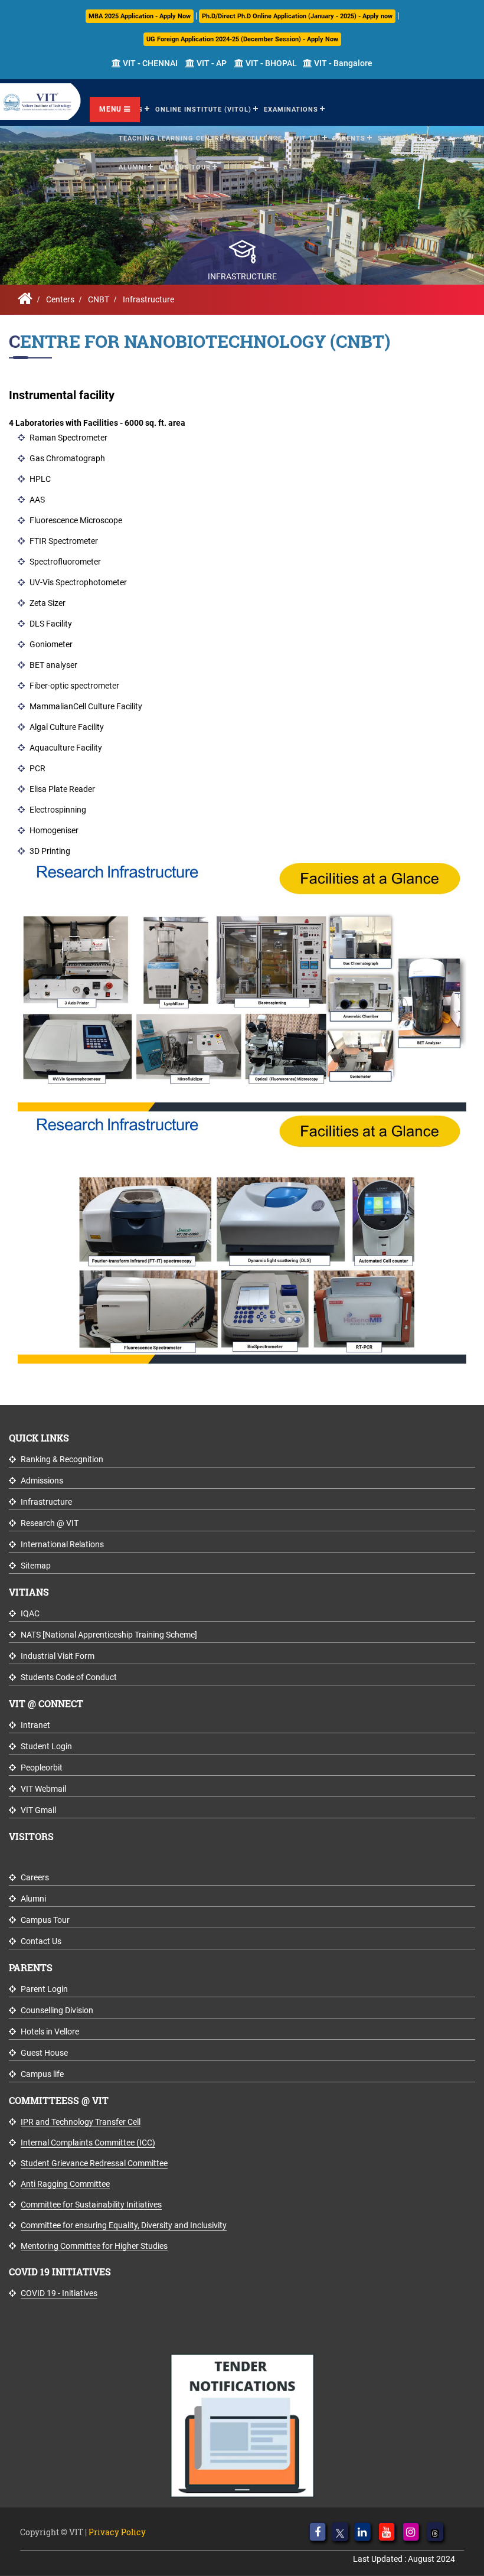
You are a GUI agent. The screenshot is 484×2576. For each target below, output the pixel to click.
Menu (112, 109)
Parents (349, 138)
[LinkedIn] (362, 2532)
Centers (60, 299)
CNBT (99, 299)
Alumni (133, 167)
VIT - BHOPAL (270, 63)
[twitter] (340, 2532)
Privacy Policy (117, 2532)
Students (397, 138)
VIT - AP (211, 63)
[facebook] (318, 2532)
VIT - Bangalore (342, 63)
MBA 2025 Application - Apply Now (140, 16)
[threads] (435, 2532)
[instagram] (411, 2532)
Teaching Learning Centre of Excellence (200, 138)
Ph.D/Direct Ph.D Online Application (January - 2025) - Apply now (297, 16)
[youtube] (387, 2532)
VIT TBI (308, 138)
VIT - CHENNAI (149, 63)
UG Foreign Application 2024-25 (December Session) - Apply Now (242, 39)
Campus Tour (185, 167)
